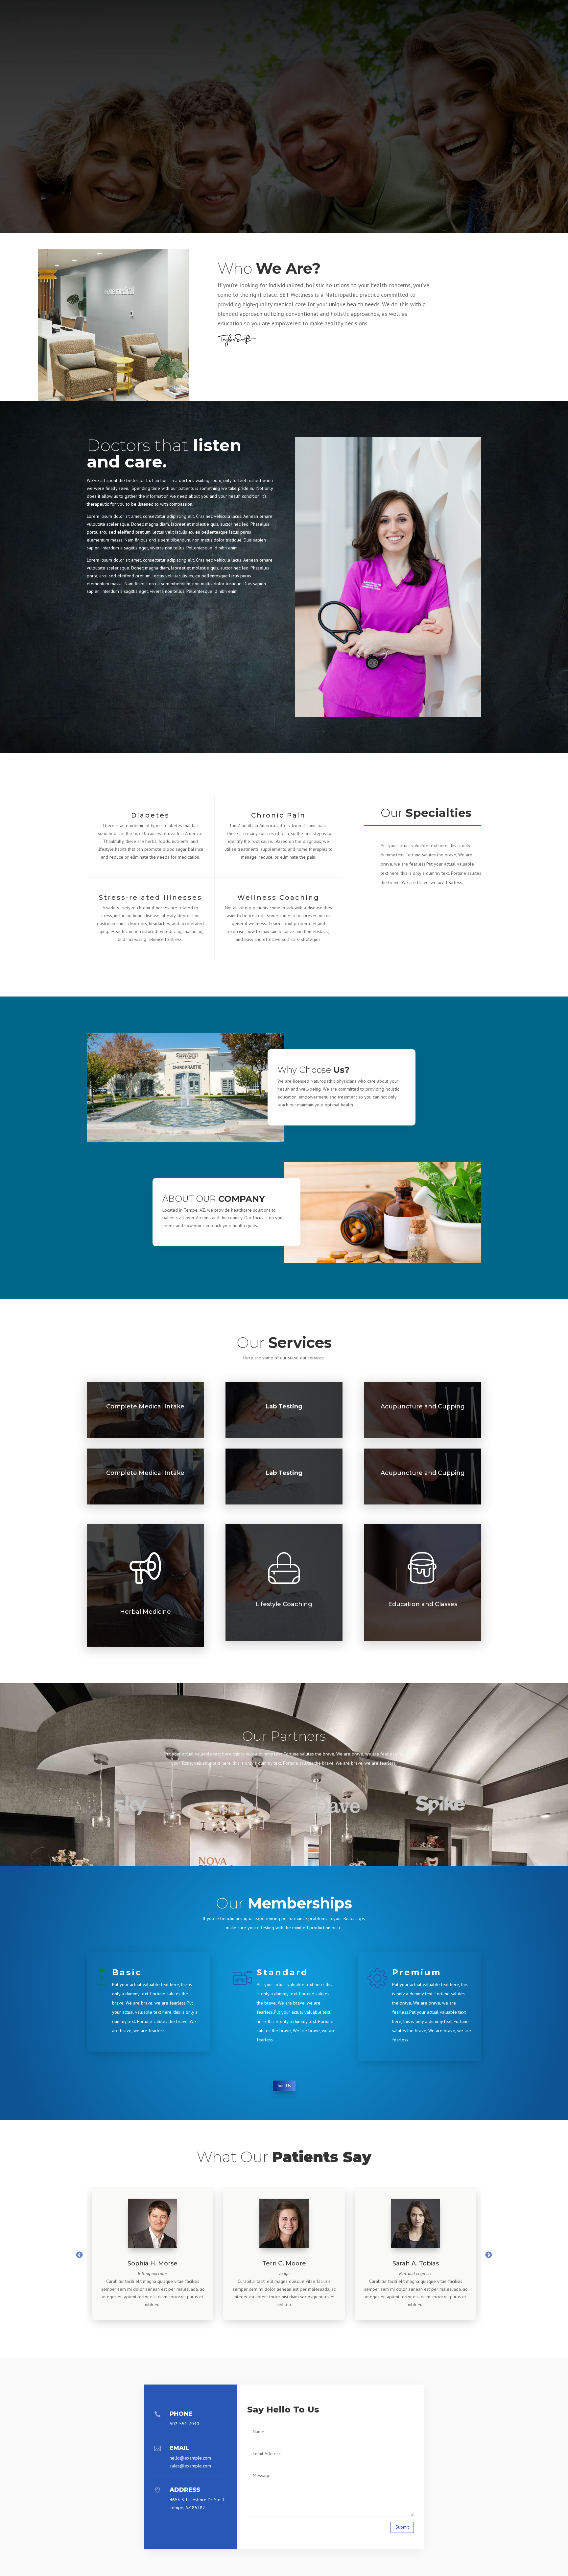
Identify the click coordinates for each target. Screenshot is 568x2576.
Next (489, 2255)
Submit (402, 2527)
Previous (79, 2255)
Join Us (284, 2085)
